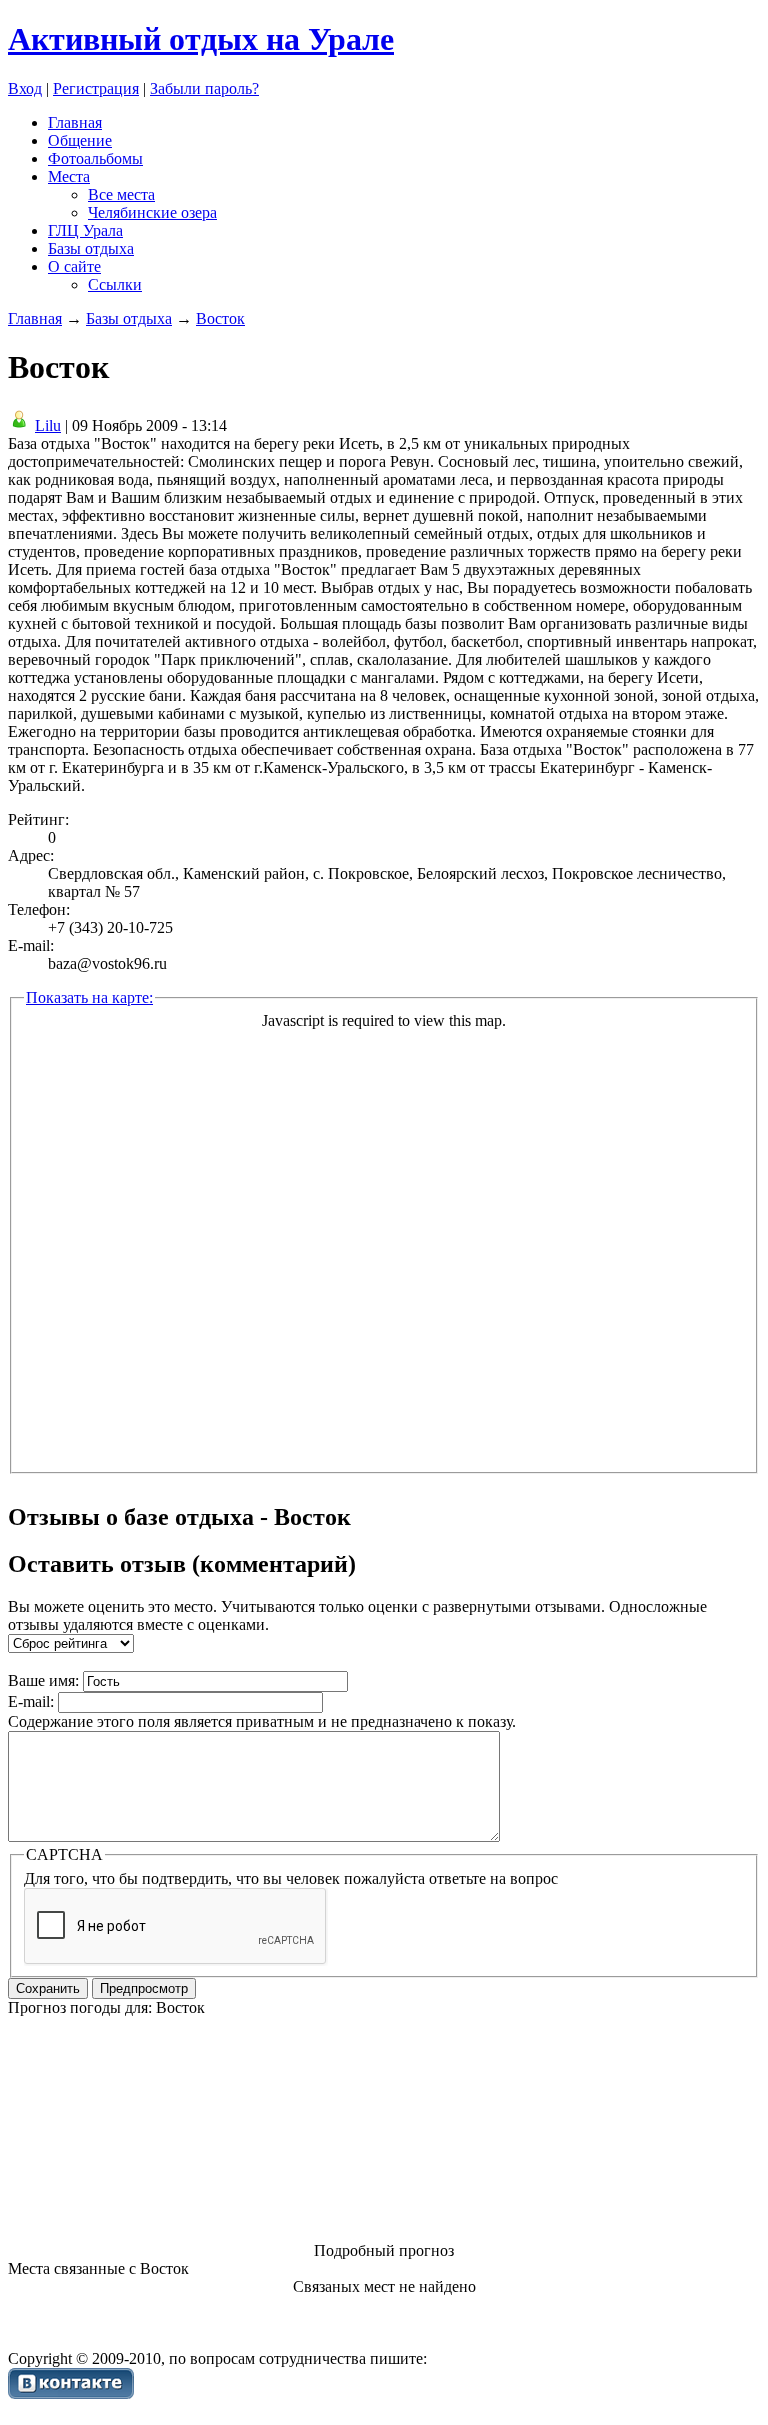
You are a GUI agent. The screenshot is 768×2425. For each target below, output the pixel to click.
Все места (121, 194)
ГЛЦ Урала (85, 230)
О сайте (74, 266)
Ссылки (115, 284)
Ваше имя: (43, 1680)
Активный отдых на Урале (201, 39)
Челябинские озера (152, 212)
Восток (220, 318)
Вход (25, 88)
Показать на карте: (89, 997)
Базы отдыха (91, 248)
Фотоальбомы (95, 158)
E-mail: (31, 1701)
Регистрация (96, 88)
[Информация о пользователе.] (19, 425)
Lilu (48, 425)
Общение (80, 140)
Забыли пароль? (204, 88)
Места (69, 176)
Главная (75, 122)
